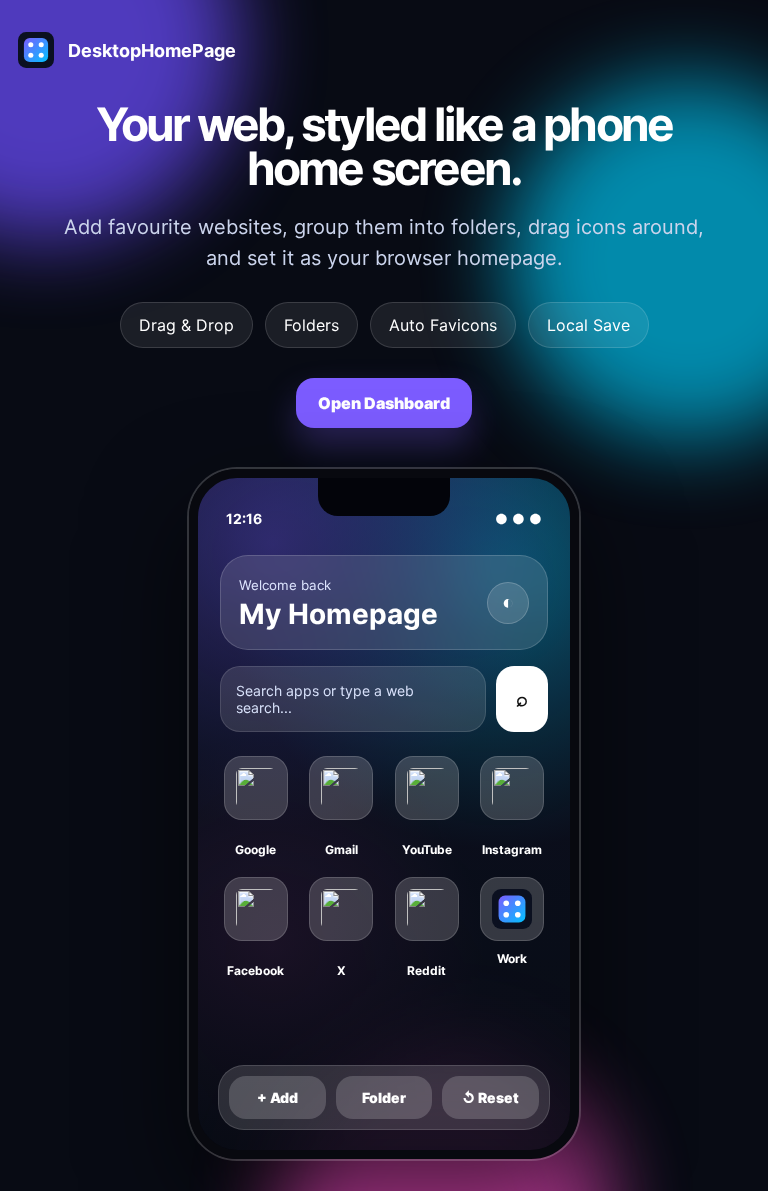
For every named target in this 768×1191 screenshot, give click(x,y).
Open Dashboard (384, 403)
